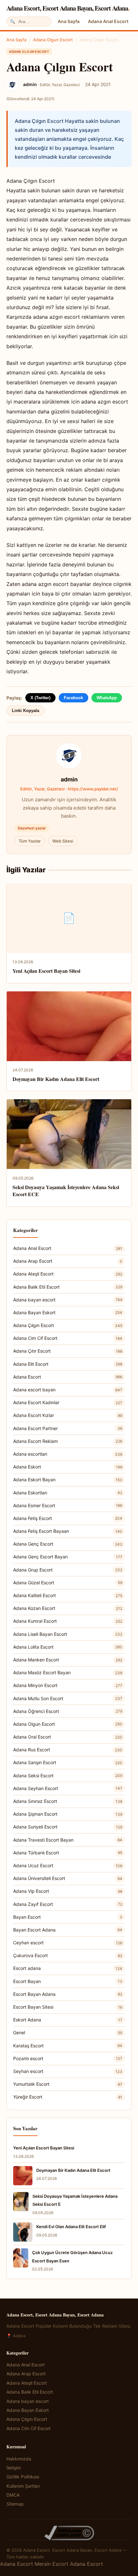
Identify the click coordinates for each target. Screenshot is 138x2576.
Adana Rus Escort (68, 1750)
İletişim (14, 2468)
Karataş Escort (68, 2046)
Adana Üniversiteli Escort (68, 1878)
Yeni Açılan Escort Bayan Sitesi (46, 971)
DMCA (13, 2495)
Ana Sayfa (69, 21)
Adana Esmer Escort (68, 1505)
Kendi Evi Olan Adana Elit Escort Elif (71, 2227)
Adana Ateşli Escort (68, 1274)
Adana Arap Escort (68, 1261)
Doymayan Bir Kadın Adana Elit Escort (56, 1079)
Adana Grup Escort (68, 1570)
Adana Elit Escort (68, 1364)
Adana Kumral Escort (68, 1621)
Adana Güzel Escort (68, 1583)
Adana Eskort (68, 1467)
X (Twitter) (40, 698)
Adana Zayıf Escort (68, 1904)
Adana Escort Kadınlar (68, 1402)
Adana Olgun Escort (53, 40)
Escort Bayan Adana (68, 1994)
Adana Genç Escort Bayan (68, 1557)
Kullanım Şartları (23, 2486)
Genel (68, 2032)
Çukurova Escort (68, 1955)
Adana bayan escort (68, 1300)
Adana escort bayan (68, 1390)
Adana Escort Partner (68, 1428)
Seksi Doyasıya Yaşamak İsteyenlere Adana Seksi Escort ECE (66, 1191)
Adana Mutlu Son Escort (68, 1698)
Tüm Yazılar (30, 841)
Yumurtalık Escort (68, 2084)
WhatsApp (107, 698)
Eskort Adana (68, 2020)
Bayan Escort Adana (68, 1930)
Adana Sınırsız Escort (68, 1801)
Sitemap (15, 2504)
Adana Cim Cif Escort (68, 1338)
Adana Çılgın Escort (68, 1325)
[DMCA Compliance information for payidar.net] (69, 2533)
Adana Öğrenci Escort (68, 1711)
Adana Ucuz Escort (68, 1865)
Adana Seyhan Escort (68, 1788)
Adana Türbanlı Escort (68, 1853)
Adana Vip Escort (68, 1891)
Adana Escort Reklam (68, 1441)
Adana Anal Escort (108, 21)
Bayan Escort (68, 1917)
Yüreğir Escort (68, 2097)
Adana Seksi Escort (68, 1776)
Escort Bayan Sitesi (68, 2007)
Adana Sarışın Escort (68, 1762)
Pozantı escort (68, 2058)
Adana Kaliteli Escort (68, 1595)
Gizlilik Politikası (23, 2477)
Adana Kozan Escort (68, 1608)
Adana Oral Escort (68, 1737)
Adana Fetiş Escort (68, 1518)
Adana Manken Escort (68, 1660)
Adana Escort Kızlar (68, 1415)
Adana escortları (68, 1454)
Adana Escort (68, 1377)
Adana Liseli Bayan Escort (68, 1634)
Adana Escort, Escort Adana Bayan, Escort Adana (68, 8)
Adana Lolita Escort (68, 1647)
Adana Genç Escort (68, 1544)
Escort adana (68, 1968)
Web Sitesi (63, 841)
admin (69, 779)
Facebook (73, 698)
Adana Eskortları (68, 1493)
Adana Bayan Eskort (68, 1312)
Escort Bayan (68, 1981)
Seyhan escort (68, 2071)
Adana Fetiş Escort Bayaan (68, 1531)
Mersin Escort (52, 2564)
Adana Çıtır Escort (68, 1351)
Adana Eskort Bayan (68, 1480)
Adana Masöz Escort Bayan (68, 1672)
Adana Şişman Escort (68, 1814)
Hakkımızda (19, 2459)
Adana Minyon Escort (68, 1685)
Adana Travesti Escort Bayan (68, 1840)
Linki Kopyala (26, 711)
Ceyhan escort (68, 1943)
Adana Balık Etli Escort (68, 1287)
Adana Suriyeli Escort (68, 1827)
